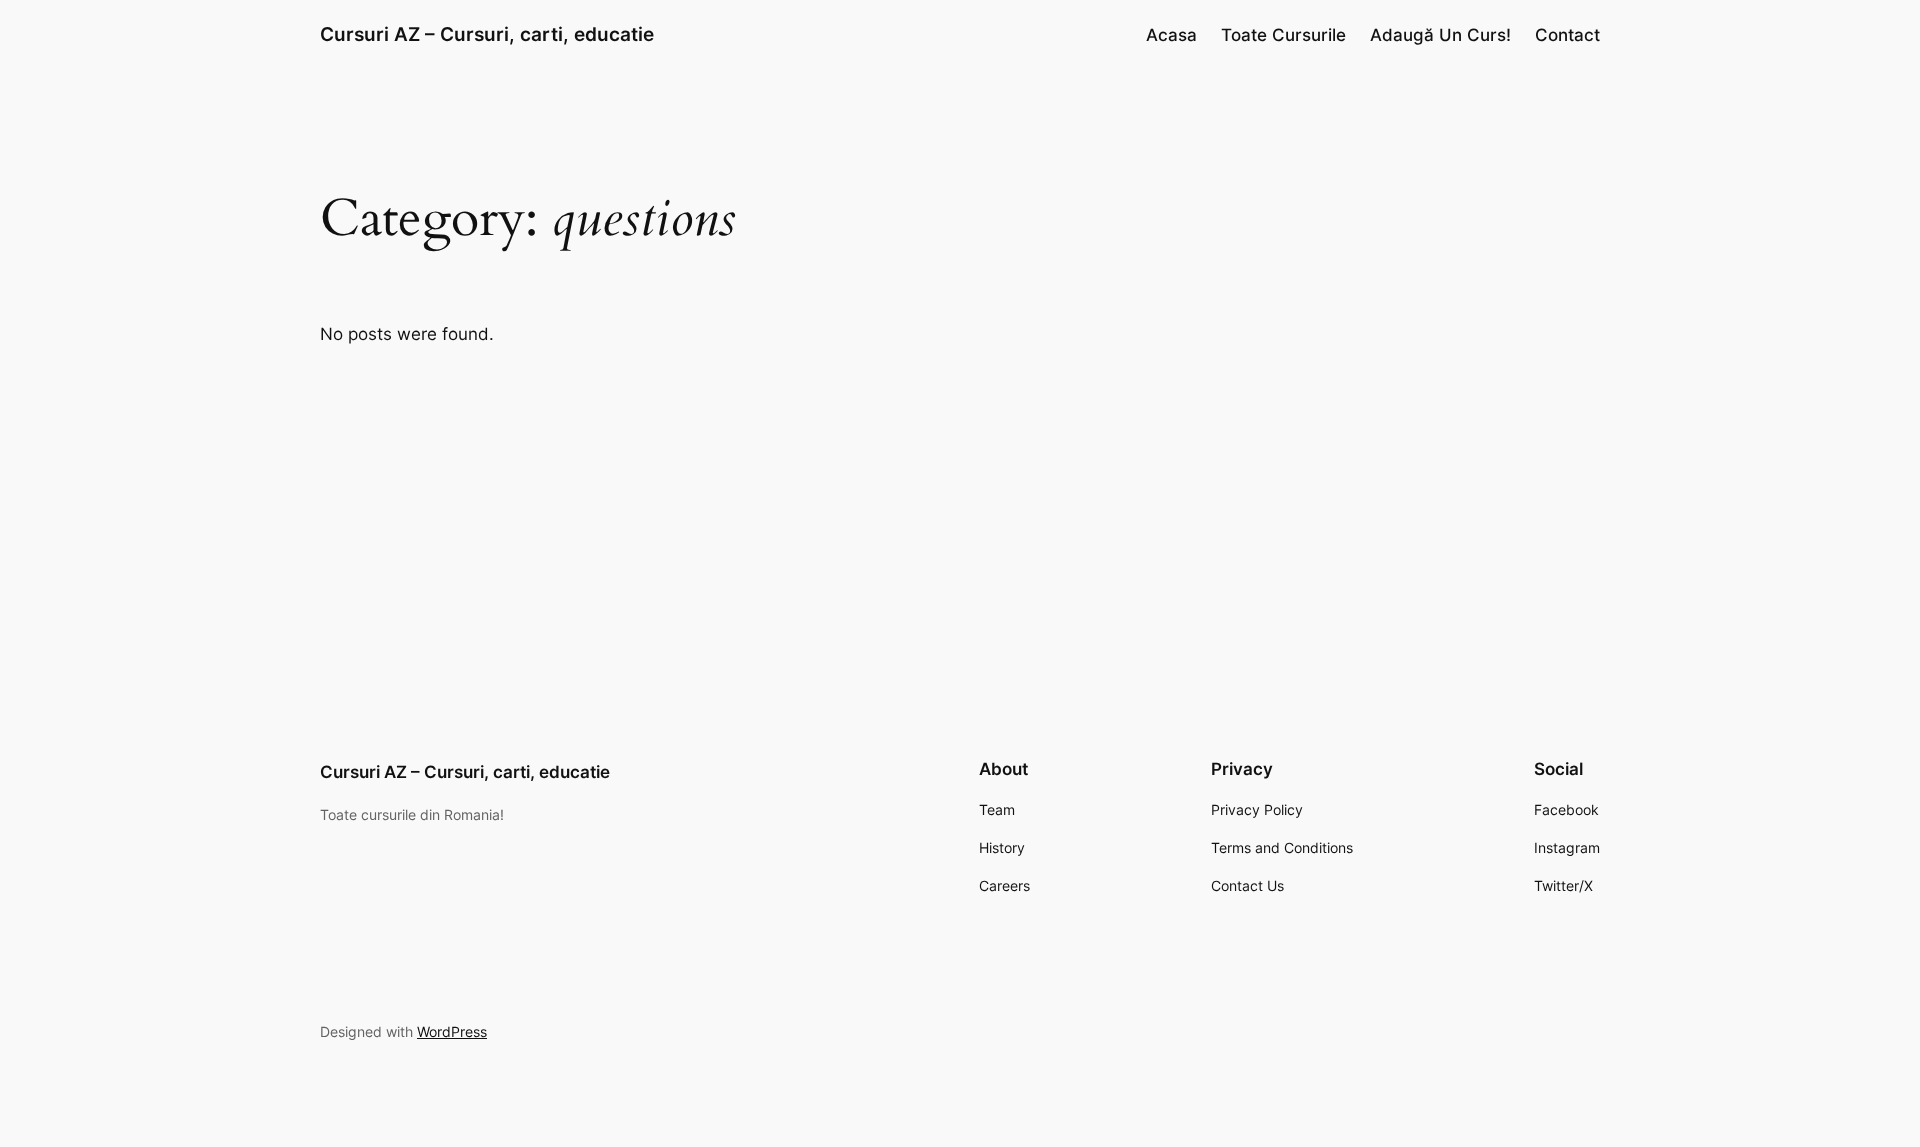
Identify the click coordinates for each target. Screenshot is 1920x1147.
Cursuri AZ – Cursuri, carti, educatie (487, 34)
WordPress (452, 1031)
